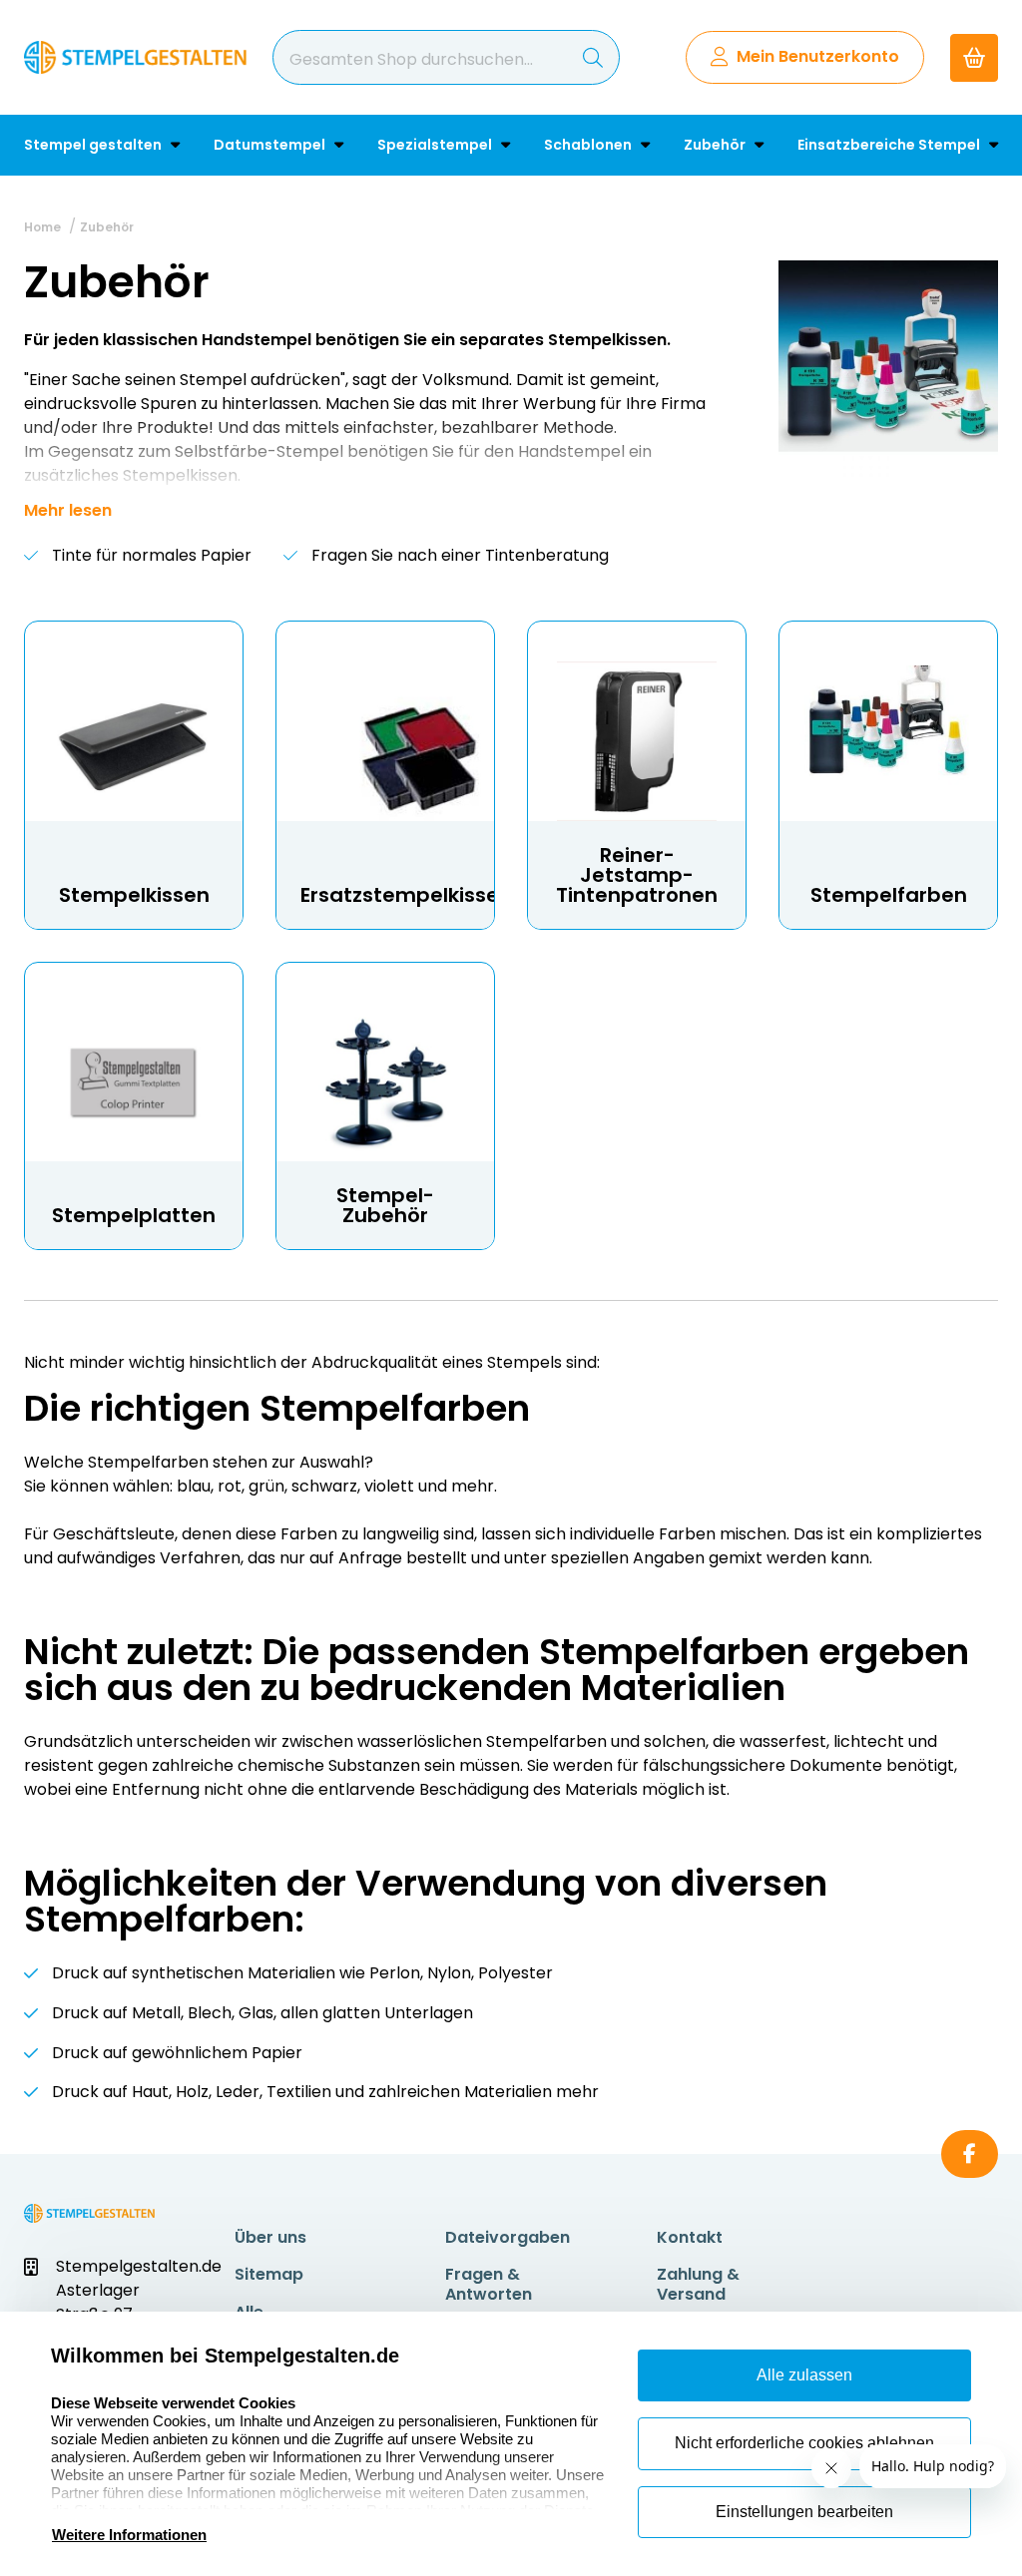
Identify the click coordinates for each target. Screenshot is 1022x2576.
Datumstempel (271, 145)
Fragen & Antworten (489, 2284)
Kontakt (690, 2237)
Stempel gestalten (94, 145)
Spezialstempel (436, 145)
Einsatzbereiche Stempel (890, 145)
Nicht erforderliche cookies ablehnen (804, 2443)
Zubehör (716, 145)
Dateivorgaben (508, 2237)
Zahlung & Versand (698, 2284)
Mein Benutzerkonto (818, 56)
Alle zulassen (804, 2375)
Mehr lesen (68, 511)
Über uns (270, 2237)
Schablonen (589, 145)
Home (42, 227)
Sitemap (269, 2274)
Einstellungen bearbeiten (804, 2512)
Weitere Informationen (129, 2535)
